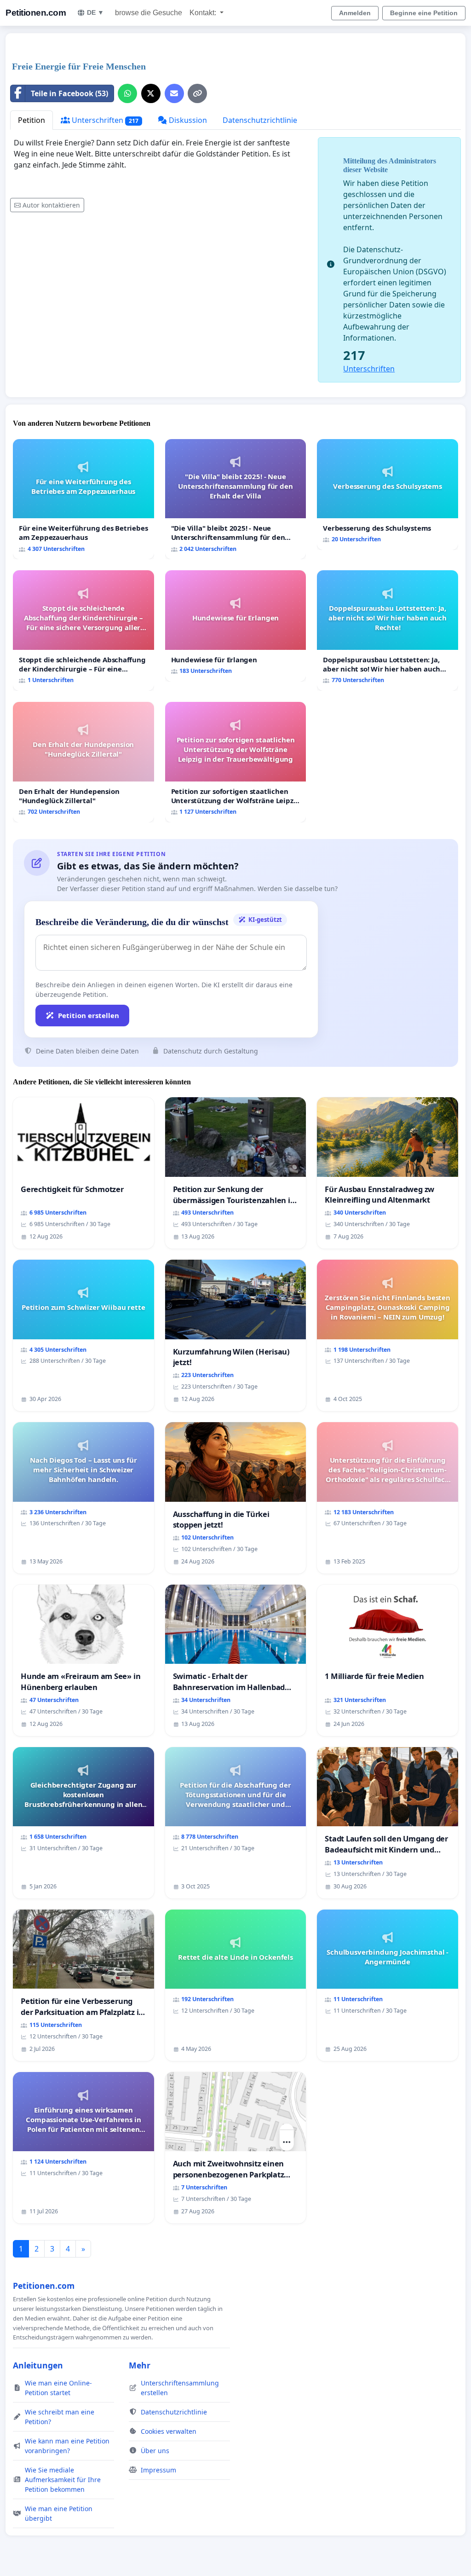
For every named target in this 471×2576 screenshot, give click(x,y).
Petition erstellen (89, 1015)
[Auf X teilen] (151, 93)
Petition (32, 120)
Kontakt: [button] (204, 13)
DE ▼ (95, 12)
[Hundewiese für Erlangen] (236, 626)
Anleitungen (38, 2365)
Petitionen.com (36, 13)
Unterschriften (104, 120)
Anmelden (355, 13)
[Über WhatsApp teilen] (127, 93)
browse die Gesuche (149, 13)
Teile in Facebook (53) (69, 93)
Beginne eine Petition (424, 13)
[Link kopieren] (197, 93)
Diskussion (187, 120)
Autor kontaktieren (51, 205)
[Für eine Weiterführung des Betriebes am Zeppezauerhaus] (83, 499)
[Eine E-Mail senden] (174, 93)
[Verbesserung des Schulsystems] (388, 495)
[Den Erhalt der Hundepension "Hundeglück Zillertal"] (83, 762)
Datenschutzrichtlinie (260, 120)
